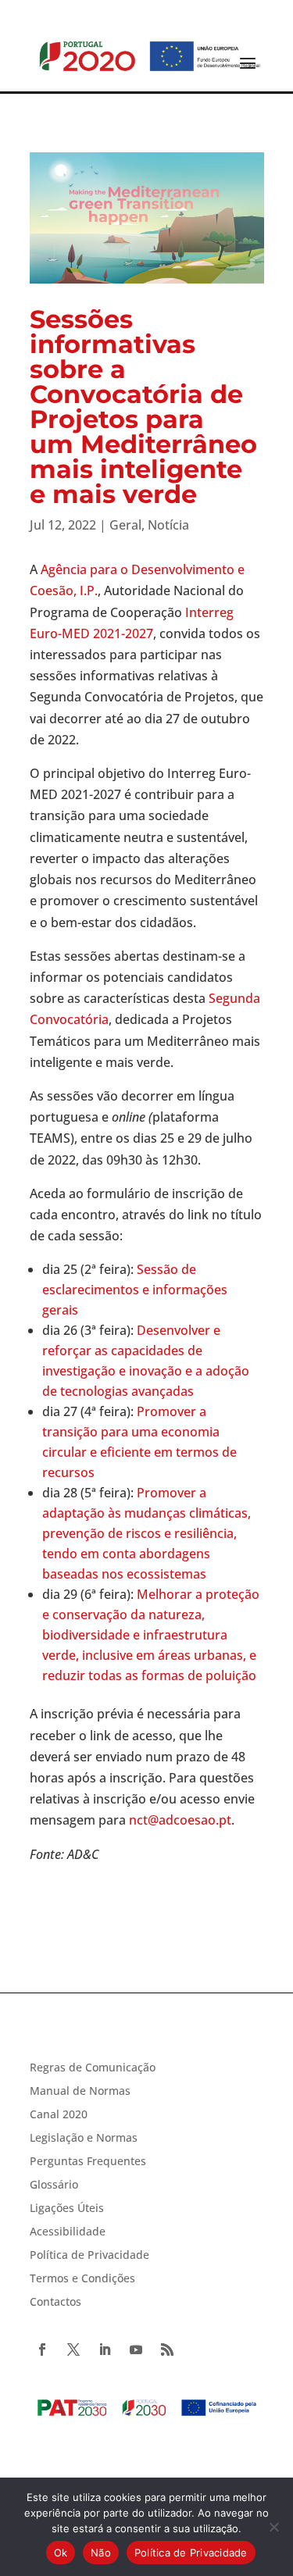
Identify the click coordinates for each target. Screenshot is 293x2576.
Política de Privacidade (89, 2256)
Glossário (54, 2185)
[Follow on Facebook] (42, 2349)
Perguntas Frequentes (88, 2162)
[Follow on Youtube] (136, 2349)
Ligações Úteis (67, 2209)
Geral (125, 525)
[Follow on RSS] (167, 2349)
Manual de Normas (80, 2092)
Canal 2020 (59, 2115)
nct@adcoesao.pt (180, 1820)
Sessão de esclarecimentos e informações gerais (135, 1290)
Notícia (168, 525)
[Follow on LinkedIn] (105, 2349)
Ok (61, 2553)
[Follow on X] (73, 2349)
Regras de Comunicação (93, 2068)
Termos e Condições (82, 2279)
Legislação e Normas (84, 2139)
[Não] (273, 2527)
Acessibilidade (68, 2232)
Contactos (55, 2303)
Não (101, 2553)
